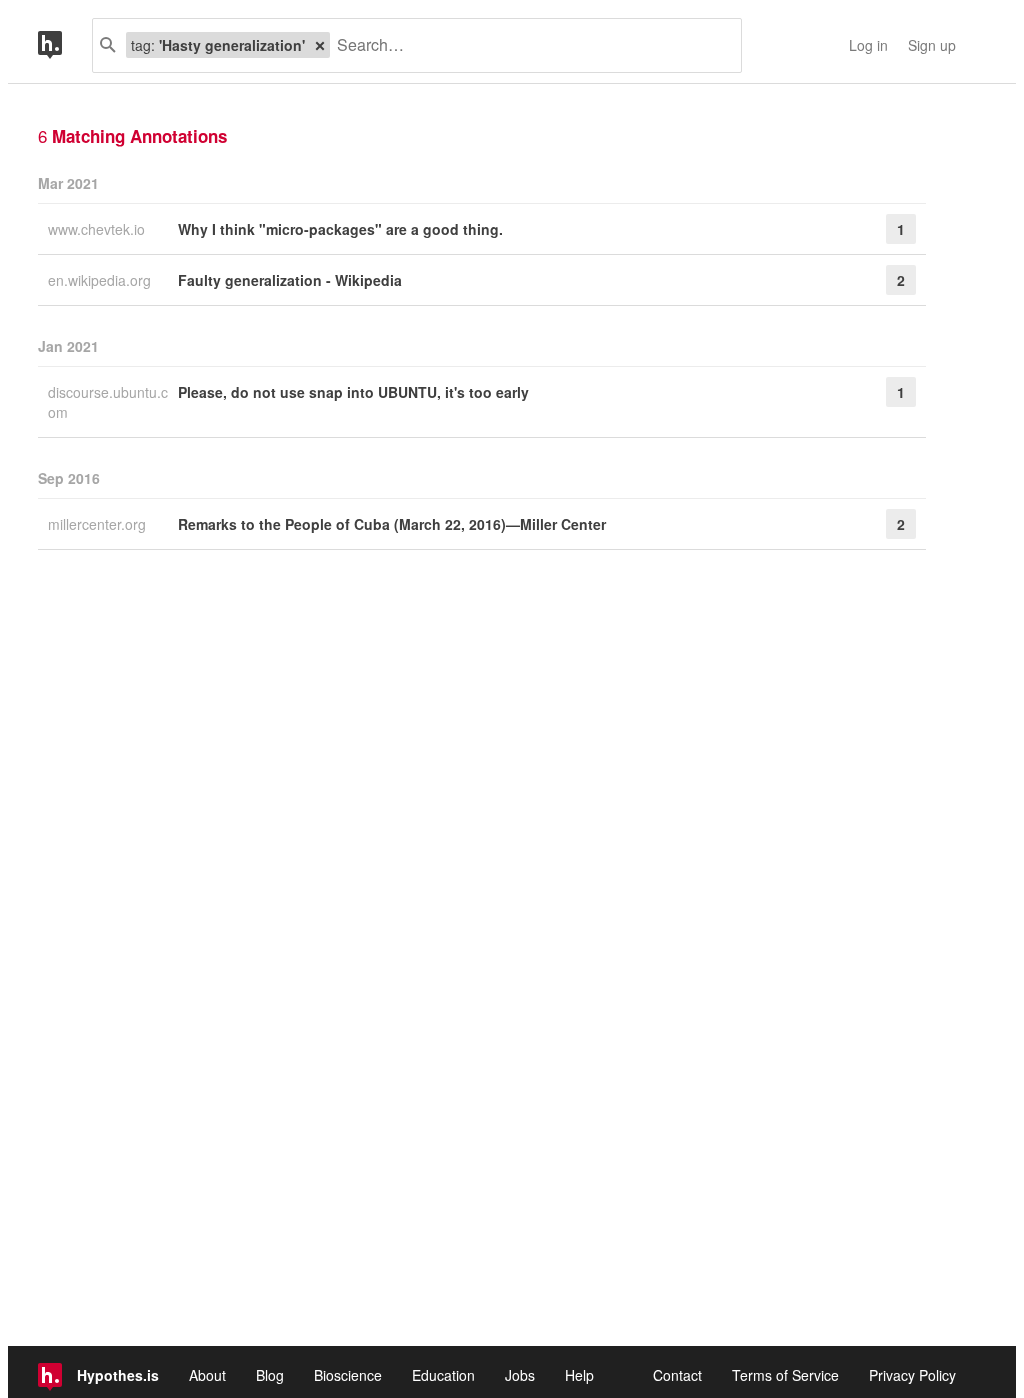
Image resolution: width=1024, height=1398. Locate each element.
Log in (868, 45)
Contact (677, 1375)
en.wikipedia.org (101, 280)
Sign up (932, 45)
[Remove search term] (320, 45)
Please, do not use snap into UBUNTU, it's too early (353, 392)
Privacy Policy (912, 1375)
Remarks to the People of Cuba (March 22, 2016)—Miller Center (392, 524)
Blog (270, 1375)
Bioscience (348, 1375)
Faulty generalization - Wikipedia (290, 280)
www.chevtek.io (98, 229)
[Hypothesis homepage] (65, 45)
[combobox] (528, 45)
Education (443, 1375)
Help (579, 1375)
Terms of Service (785, 1375)
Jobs (520, 1375)
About (207, 1375)
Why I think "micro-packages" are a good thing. (340, 229)
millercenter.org (99, 524)
